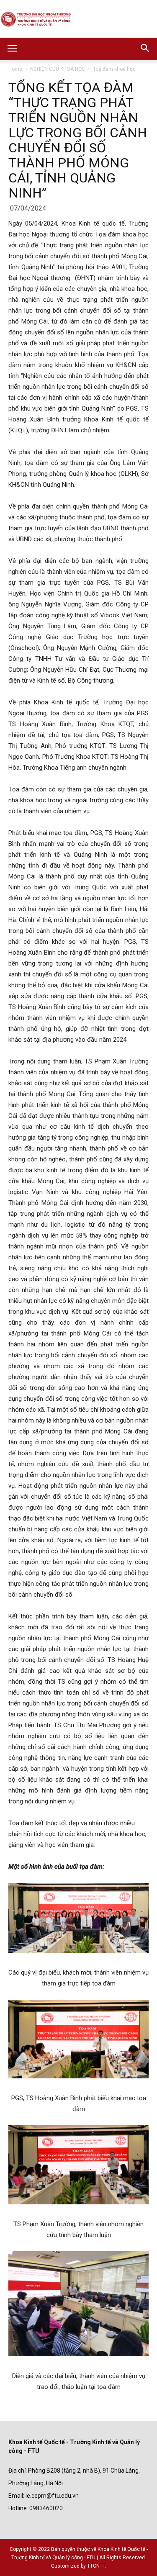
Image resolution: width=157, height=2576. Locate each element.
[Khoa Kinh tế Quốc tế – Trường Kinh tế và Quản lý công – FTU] (78, 20)
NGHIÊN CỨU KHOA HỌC (58, 69)
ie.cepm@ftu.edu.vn (52, 2496)
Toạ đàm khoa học (114, 69)
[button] (145, 49)
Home (15, 69)
